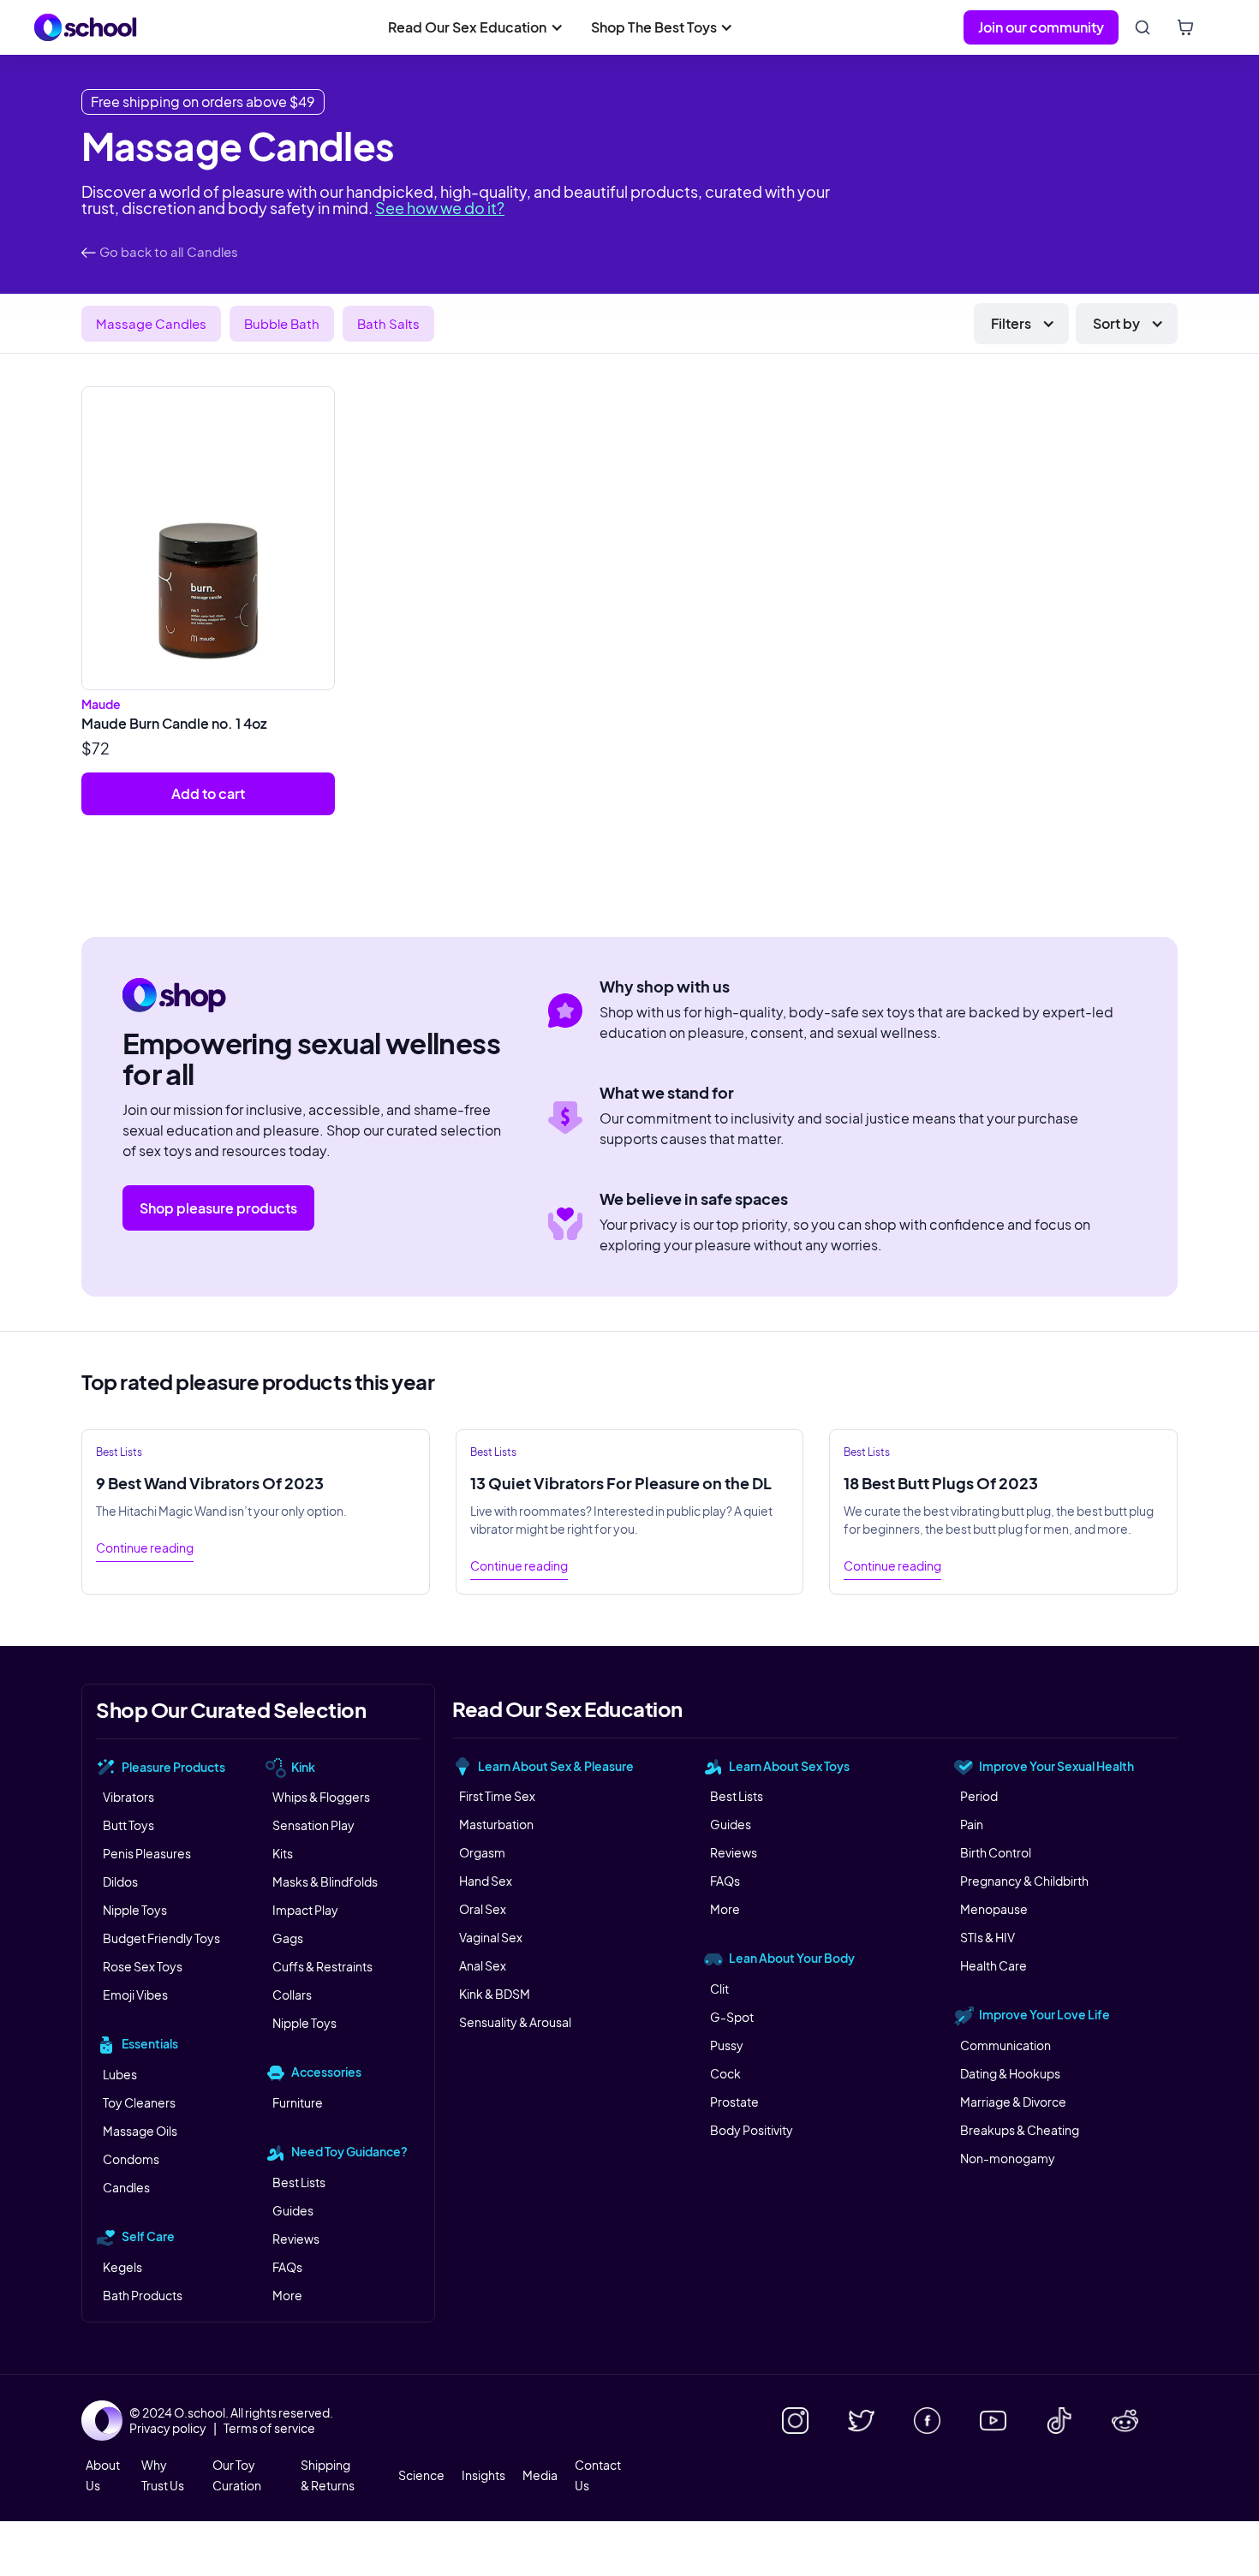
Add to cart (208, 793)
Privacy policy (168, 2428)
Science (421, 2475)
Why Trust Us (163, 2475)
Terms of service (269, 2428)
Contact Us (598, 2475)
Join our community (1041, 27)
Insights (483, 2475)
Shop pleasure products (218, 1208)
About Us (103, 2475)
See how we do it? (440, 208)
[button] (475, 27)
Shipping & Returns (328, 2475)
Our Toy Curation (237, 2475)
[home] (86, 27)
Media (540, 2475)
